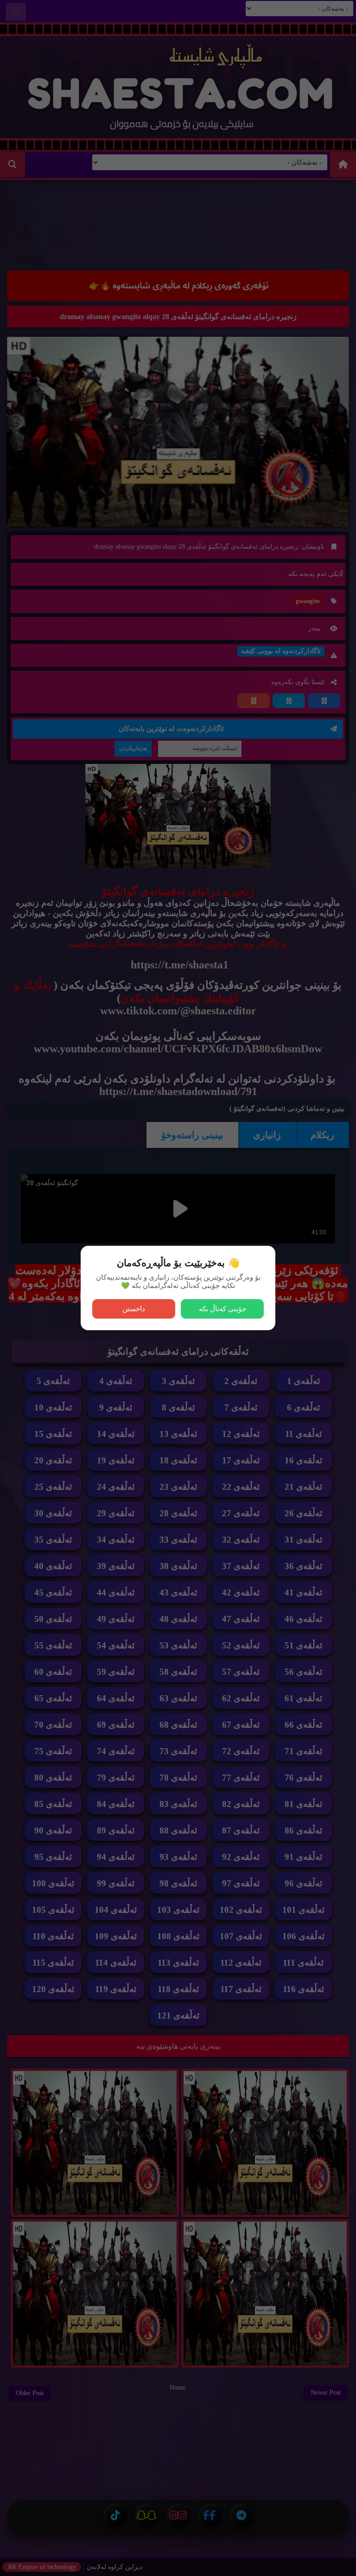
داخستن (134, 1309)
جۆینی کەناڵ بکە (222, 1309)
